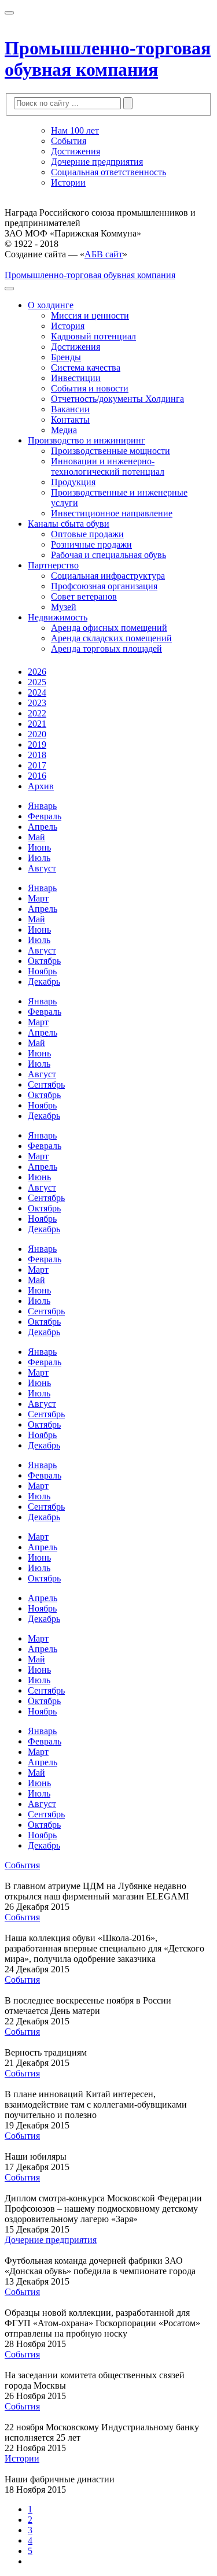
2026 (37, 672)
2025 (37, 682)
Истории (68, 182)
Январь (42, 806)
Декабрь (44, 982)
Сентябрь (46, 1084)
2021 (37, 724)
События (69, 141)
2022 (37, 713)
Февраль (45, 816)
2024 (37, 692)
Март (38, 898)
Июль (39, 858)
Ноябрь (42, 971)
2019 (37, 744)
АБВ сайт (104, 254)
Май (36, 837)
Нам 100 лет (75, 130)
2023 (37, 703)
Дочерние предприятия (97, 162)
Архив (41, 786)
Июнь (39, 847)
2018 (37, 755)
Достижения (76, 151)
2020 (37, 734)
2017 (37, 765)
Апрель (43, 827)
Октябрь (44, 961)
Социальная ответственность (108, 172)
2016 (37, 776)
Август (42, 868)
